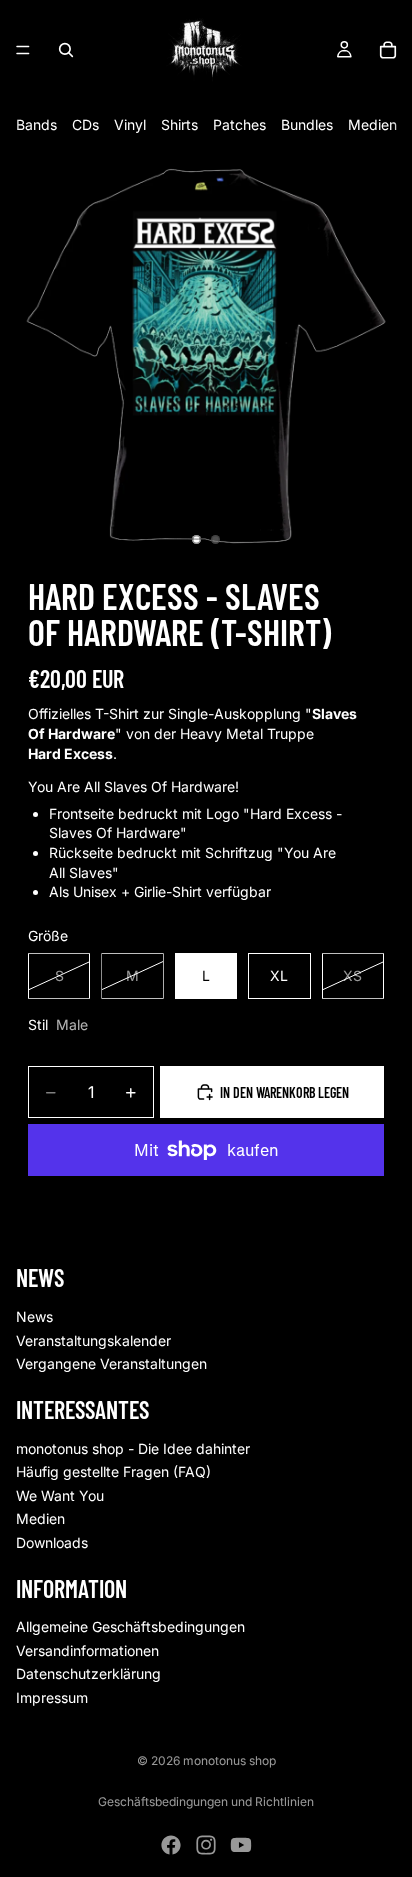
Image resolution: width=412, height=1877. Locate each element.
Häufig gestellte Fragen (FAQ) (113, 1472)
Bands (36, 124)
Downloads (52, 1542)
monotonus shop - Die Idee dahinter (133, 1448)
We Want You (60, 1495)
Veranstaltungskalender (93, 1340)
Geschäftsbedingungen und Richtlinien (206, 1801)
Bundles (307, 124)
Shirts (179, 124)
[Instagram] (206, 1845)
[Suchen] (66, 50)
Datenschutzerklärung (88, 1674)
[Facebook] (171, 1845)
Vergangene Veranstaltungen (111, 1364)
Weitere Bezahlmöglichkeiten (206, 1196)
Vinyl (130, 124)
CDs (85, 124)
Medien (372, 124)
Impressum (52, 1697)
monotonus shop (229, 1760)
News (34, 1316)
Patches (239, 124)
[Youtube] (241, 1845)
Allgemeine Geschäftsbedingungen (130, 1627)
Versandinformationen (87, 1650)
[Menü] (23, 50)
